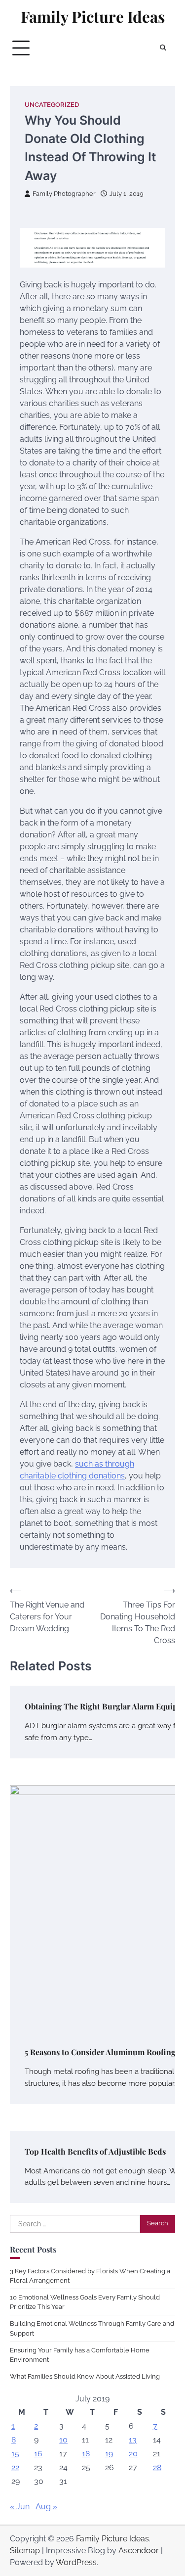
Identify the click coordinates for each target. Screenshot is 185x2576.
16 (38, 2454)
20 (133, 2454)
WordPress (76, 2562)
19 (109, 2454)
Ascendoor (139, 2551)
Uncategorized (52, 105)
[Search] (163, 48)
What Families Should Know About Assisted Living (85, 2376)
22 (15, 2467)
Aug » (46, 2507)
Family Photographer (64, 194)
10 (63, 2440)
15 (15, 2454)
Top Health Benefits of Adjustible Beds (95, 2151)
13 (133, 2440)
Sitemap (25, 2551)
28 (157, 2467)
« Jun (20, 2507)
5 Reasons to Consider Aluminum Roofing (100, 2052)
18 (86, 2454)
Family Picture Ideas (93, 17)
